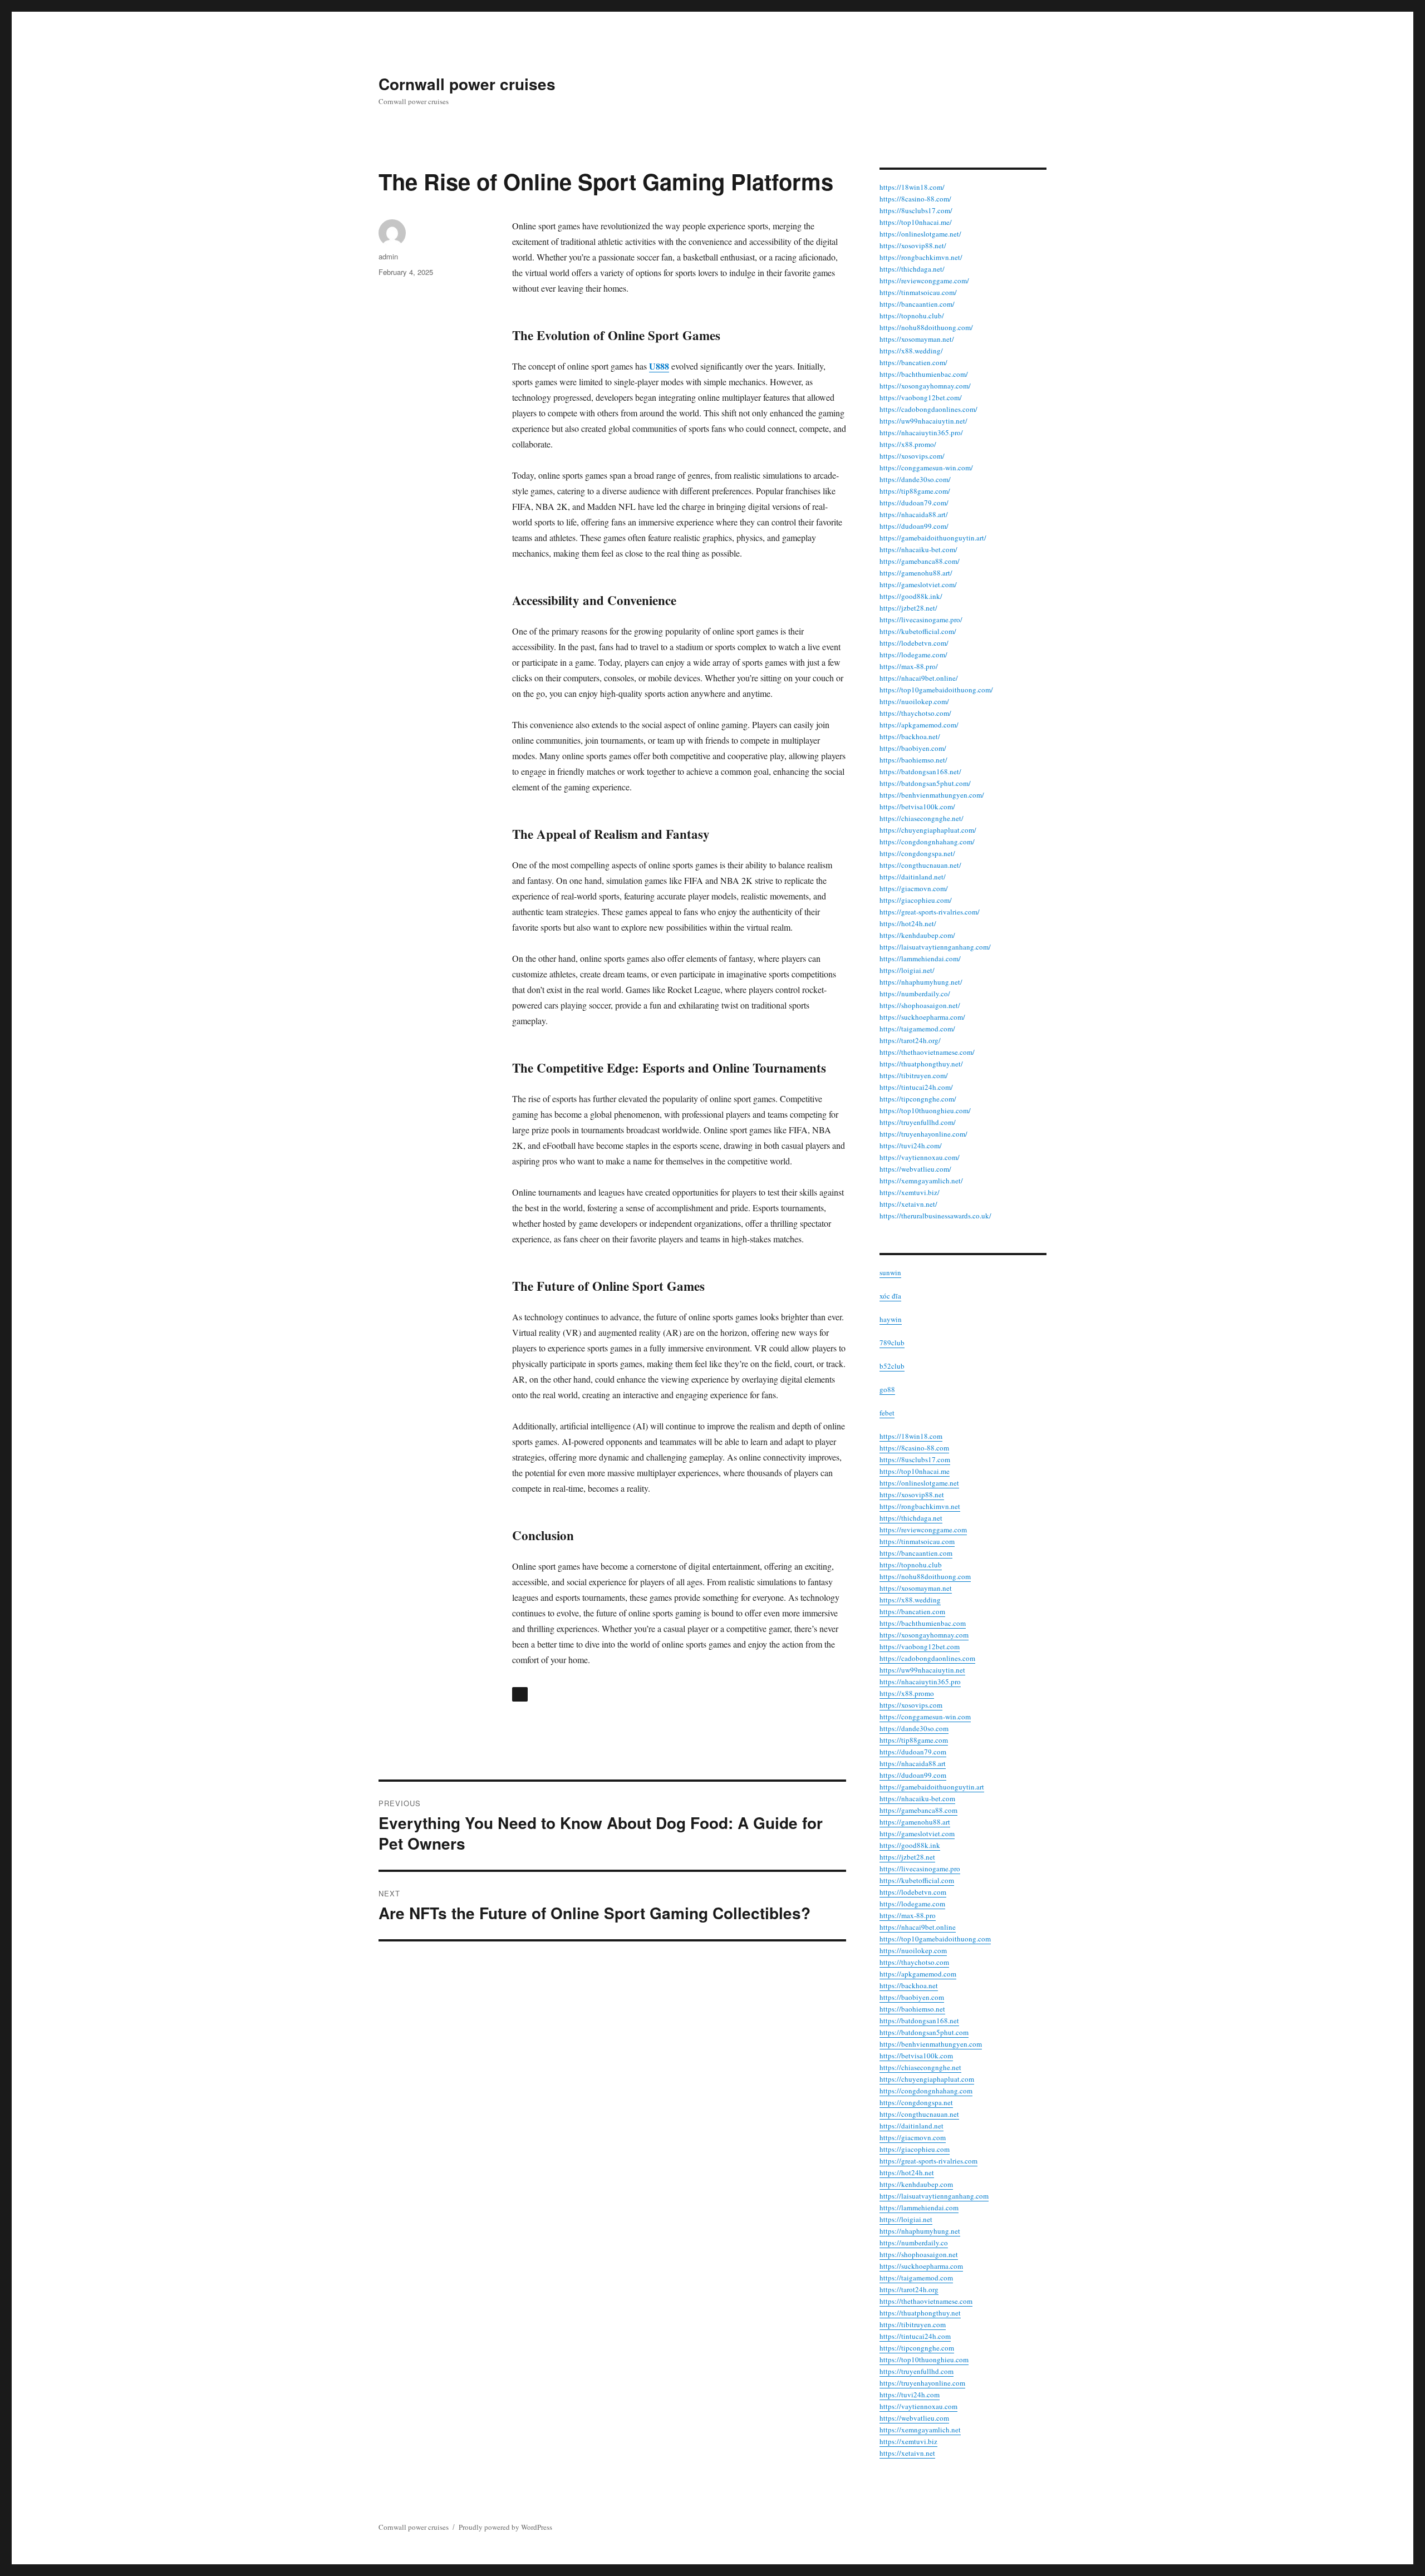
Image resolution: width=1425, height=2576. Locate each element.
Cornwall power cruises (467, 84)
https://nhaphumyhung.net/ (921, 982)
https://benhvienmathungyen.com (931, 2044)
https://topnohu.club (911, 1565)
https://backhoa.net (909, 1985)
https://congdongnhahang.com (926, 2091)
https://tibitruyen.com (913, 2324)
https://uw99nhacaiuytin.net (922, 1670)
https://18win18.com (911, 1436)
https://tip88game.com (914, 1740)
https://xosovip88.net (912, 1495)
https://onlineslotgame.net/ (920, 234)
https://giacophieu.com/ (916, 900)
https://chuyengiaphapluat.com (927, 2079)
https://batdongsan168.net (919, 2021)
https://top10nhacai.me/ (916, 222)
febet (887, 1413)
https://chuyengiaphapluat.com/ (928, 830)
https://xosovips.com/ (912, 456)
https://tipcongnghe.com (917, 2348)
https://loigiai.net (906, 2219)
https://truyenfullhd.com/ (918, 1122)
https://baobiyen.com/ (913, 748)
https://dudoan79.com (913, 1752)
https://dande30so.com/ (915, 479)
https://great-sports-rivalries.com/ (930, 912)
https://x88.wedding (910, 1600)
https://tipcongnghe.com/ (918, 1099)
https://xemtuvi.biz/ (910, 1192)
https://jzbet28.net (907, 1857)
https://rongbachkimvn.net (920, 1506)
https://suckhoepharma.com (921, 2266)
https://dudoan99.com (913, 1775)
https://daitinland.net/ (913, 877)
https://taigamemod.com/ (917, 1029)
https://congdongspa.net (916, 2102)
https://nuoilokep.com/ (914, 701)
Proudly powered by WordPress (505, 2527)
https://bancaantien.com (916, 1553)
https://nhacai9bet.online (918, 1927)
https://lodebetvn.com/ (914, 643)
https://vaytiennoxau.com (918, 2406)
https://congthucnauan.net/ (920, 865)
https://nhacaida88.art (913, 1763)
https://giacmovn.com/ (914, 888)
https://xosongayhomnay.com (924, 1635)
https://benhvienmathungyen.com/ (932, 795)
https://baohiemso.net (912, 2009)
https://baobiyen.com (912, 1997)
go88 (887, 1389)
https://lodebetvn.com (913, 1892)
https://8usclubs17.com (915, 1459)
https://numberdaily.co (914, 2243)
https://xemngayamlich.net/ (921, 1181)
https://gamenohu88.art (915, 1822)
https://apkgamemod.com (918, 1974)
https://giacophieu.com (915, 2149)
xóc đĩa (890, 1296)
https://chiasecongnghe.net (920, 2067)
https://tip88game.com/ (915, 491)
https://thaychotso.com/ (915, 713)
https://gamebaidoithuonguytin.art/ (933, 538)
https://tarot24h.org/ (910, 1040)
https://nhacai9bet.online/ (919, 678)
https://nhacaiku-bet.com (917, 1798)
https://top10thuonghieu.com (924, 2359)
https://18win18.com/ (912, 187)
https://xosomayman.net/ (917, 339)
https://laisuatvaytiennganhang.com (934, 2196)
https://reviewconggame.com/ (924, 281)
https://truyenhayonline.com (922, 2383)
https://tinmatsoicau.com (917, 1541)
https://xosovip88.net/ (913, 245)
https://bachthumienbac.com (923, 1623)
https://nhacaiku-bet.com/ (918, 549)
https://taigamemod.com (916, 2278)
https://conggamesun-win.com (925, 1717)
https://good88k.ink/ (911, 596)
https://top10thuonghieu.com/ (925, 1110)
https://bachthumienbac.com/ (924, 374)
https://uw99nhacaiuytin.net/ (923, 421)
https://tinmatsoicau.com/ (918, 292)
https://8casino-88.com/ (915, 199)
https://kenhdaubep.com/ (917, 935)
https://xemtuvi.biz (908, 2441)
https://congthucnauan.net (919, 2114)
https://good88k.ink (910, 1845)
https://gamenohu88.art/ (916, 573)
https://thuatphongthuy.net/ (921, 1064)
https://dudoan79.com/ (914, 503)
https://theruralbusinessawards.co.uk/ (935, 1216)
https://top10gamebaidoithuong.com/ (936, 690)
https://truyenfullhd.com (917, 2371)
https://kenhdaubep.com (916, 2184)
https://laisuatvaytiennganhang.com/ (935, 947)
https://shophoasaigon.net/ (920, 1005)
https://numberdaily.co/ (915, 994)
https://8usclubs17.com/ (916, 210)
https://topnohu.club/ (912, 316)
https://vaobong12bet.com (920, 1646)
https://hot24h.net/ (908, 923)
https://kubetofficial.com (917, 1880)
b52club (892, 1366)
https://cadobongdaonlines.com (927, 1658)
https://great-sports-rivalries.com (928, 2161)
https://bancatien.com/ (913, 362)
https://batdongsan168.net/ (920, 771)
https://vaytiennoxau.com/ (920, 1157)
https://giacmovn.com (913, 2137)
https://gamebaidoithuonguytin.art (932, 1787)
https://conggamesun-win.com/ (926, 468)
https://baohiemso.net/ (913, 760)
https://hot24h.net (907, 2172)
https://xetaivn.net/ (908, 1204)
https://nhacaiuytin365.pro (920, 1682)
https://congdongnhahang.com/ (927, 842)
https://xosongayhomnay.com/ (925, 386)
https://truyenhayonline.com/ (923, 1134)
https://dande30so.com (914, 1728)
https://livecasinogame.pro (920, 1869)
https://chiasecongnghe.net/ (922, 818)
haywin (891, 1319)
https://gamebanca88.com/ (920, 561)
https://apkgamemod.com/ (919, 725)
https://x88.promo (907, 1693)
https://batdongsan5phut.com (924, 2032)
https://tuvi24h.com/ (911, 1146)
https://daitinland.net (911, 2126)
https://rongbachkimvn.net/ (921, 257)
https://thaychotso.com (914, 1962)
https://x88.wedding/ (911, 351)
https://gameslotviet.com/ (918, 584)
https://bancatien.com (912, 1611)
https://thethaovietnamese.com (926, 2301)
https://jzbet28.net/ (908, 608)
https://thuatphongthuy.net (920, 2313)
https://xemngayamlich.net (920, 2430)
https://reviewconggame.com (923, 1530)
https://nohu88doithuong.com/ (926, 327)
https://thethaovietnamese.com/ (927, 1052)
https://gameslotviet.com (917, 1833)
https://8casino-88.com (914, 1448)
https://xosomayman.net (916, 1588)
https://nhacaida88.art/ (914, 514)
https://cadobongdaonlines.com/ (928, 409)
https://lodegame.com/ (913, 655)
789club (892, 1343)
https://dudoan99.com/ (914, 526)
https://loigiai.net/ (907, 970)
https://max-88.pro (908, 1915)
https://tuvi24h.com (910, 2395)
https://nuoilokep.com (913, 1950)
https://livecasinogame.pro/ (921, 620)
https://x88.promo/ (908, 444)
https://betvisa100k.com (916, 2056)
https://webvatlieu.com (914, 2418)
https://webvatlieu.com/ (915, 1169)
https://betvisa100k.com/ (917, 807)
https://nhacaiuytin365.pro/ (921, 432)
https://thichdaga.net (911, 1518)
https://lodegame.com (912, 1904)
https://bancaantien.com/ (917, 304)
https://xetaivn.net (907, 2453)
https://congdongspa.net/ (917, 853)
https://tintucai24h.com (915, 2336)
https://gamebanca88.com (918, 1810)
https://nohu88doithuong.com (925, 1576)
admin (388, 256)
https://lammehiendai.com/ (920, 958)
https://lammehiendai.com (919, 2208)
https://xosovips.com (911, 1705)
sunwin (890, 1272)
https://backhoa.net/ (910, 736)
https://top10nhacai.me (915, 1471)
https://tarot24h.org (909, 2289)
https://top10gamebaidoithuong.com (935, 1939)
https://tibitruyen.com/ (914, 1075)
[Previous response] (520, 1694)
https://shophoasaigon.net (919, 2254)
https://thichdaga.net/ (912, 269)
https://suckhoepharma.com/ (922, 1017)
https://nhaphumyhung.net (920, 2231)
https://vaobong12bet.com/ (921, 397)
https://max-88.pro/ (909, 666)
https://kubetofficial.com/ (918, 631)
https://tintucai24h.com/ (916, 1087)
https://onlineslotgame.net (919, 1483)
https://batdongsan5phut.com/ (925, 783)
